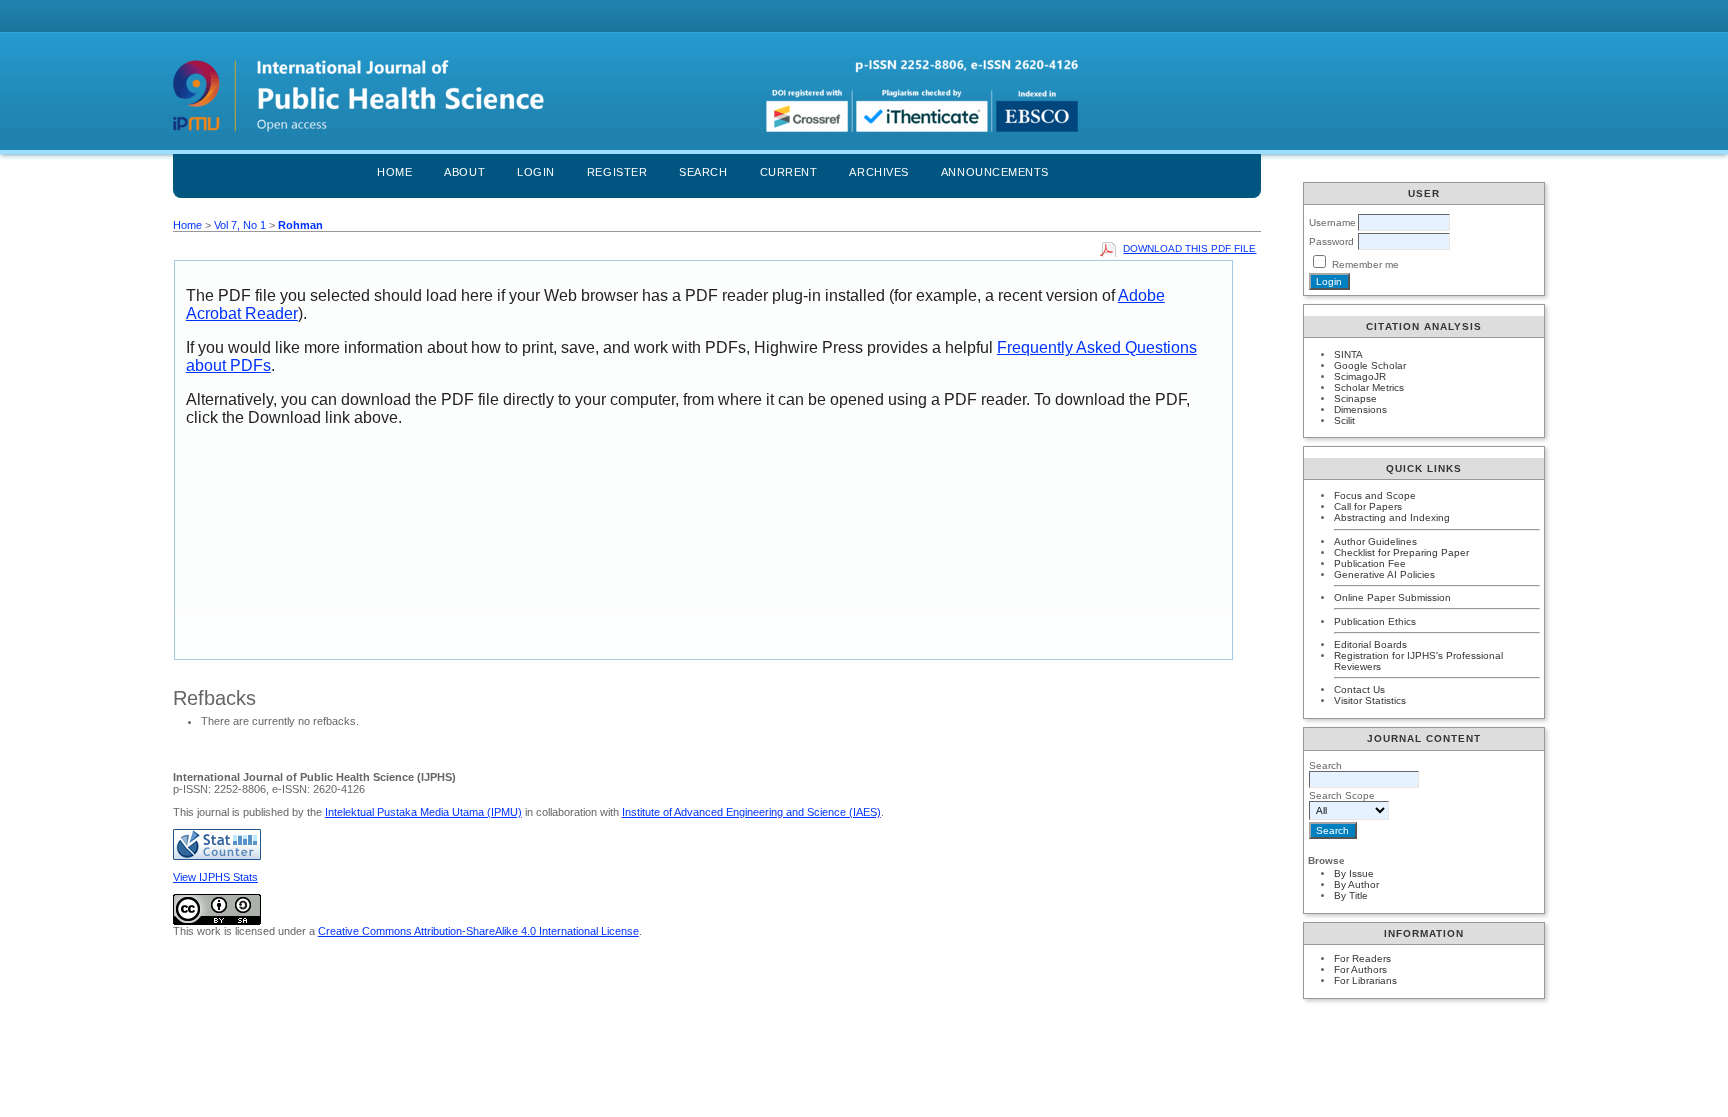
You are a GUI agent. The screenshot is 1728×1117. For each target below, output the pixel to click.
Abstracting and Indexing (1392, 517)
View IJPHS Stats (215, 877)
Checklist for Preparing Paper (1401, 552)
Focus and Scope (1375, 495)
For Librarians (1365, 980)
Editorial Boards (1370, 644)
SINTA (1348, 354)
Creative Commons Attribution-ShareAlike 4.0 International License (478, 931)
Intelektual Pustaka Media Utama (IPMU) (423, 812)
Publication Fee (1370, 563)
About (464, 172)
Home (394, 172)
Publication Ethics (1375, 621)
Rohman (300, 225)
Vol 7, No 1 (240, 225)
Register (617, 172)
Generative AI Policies (1384, 574)
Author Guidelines (1375, 541)
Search (703, 172)
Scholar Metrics (1369, 387)
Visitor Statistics (1370, 700)
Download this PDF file (1189, 248)
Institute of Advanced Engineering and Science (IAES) (751, 812)
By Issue (1354, 873)
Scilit (1344, 420)
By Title (1351, 895)
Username (1332, 222)
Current (789, 172)
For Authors (1360, 969)
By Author (1356, 884)
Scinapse (1355, 398)
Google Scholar (1370, 365)
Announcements (995, 172)
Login (536, 172)
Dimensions (1360, 409)
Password (1331, 241)
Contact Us (1359, 689)
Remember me (1365, 264)
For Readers (1362, 958)
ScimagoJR (1360, 376)
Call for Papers (1368, 506)
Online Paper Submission (1392, 597)
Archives (878, 172)
